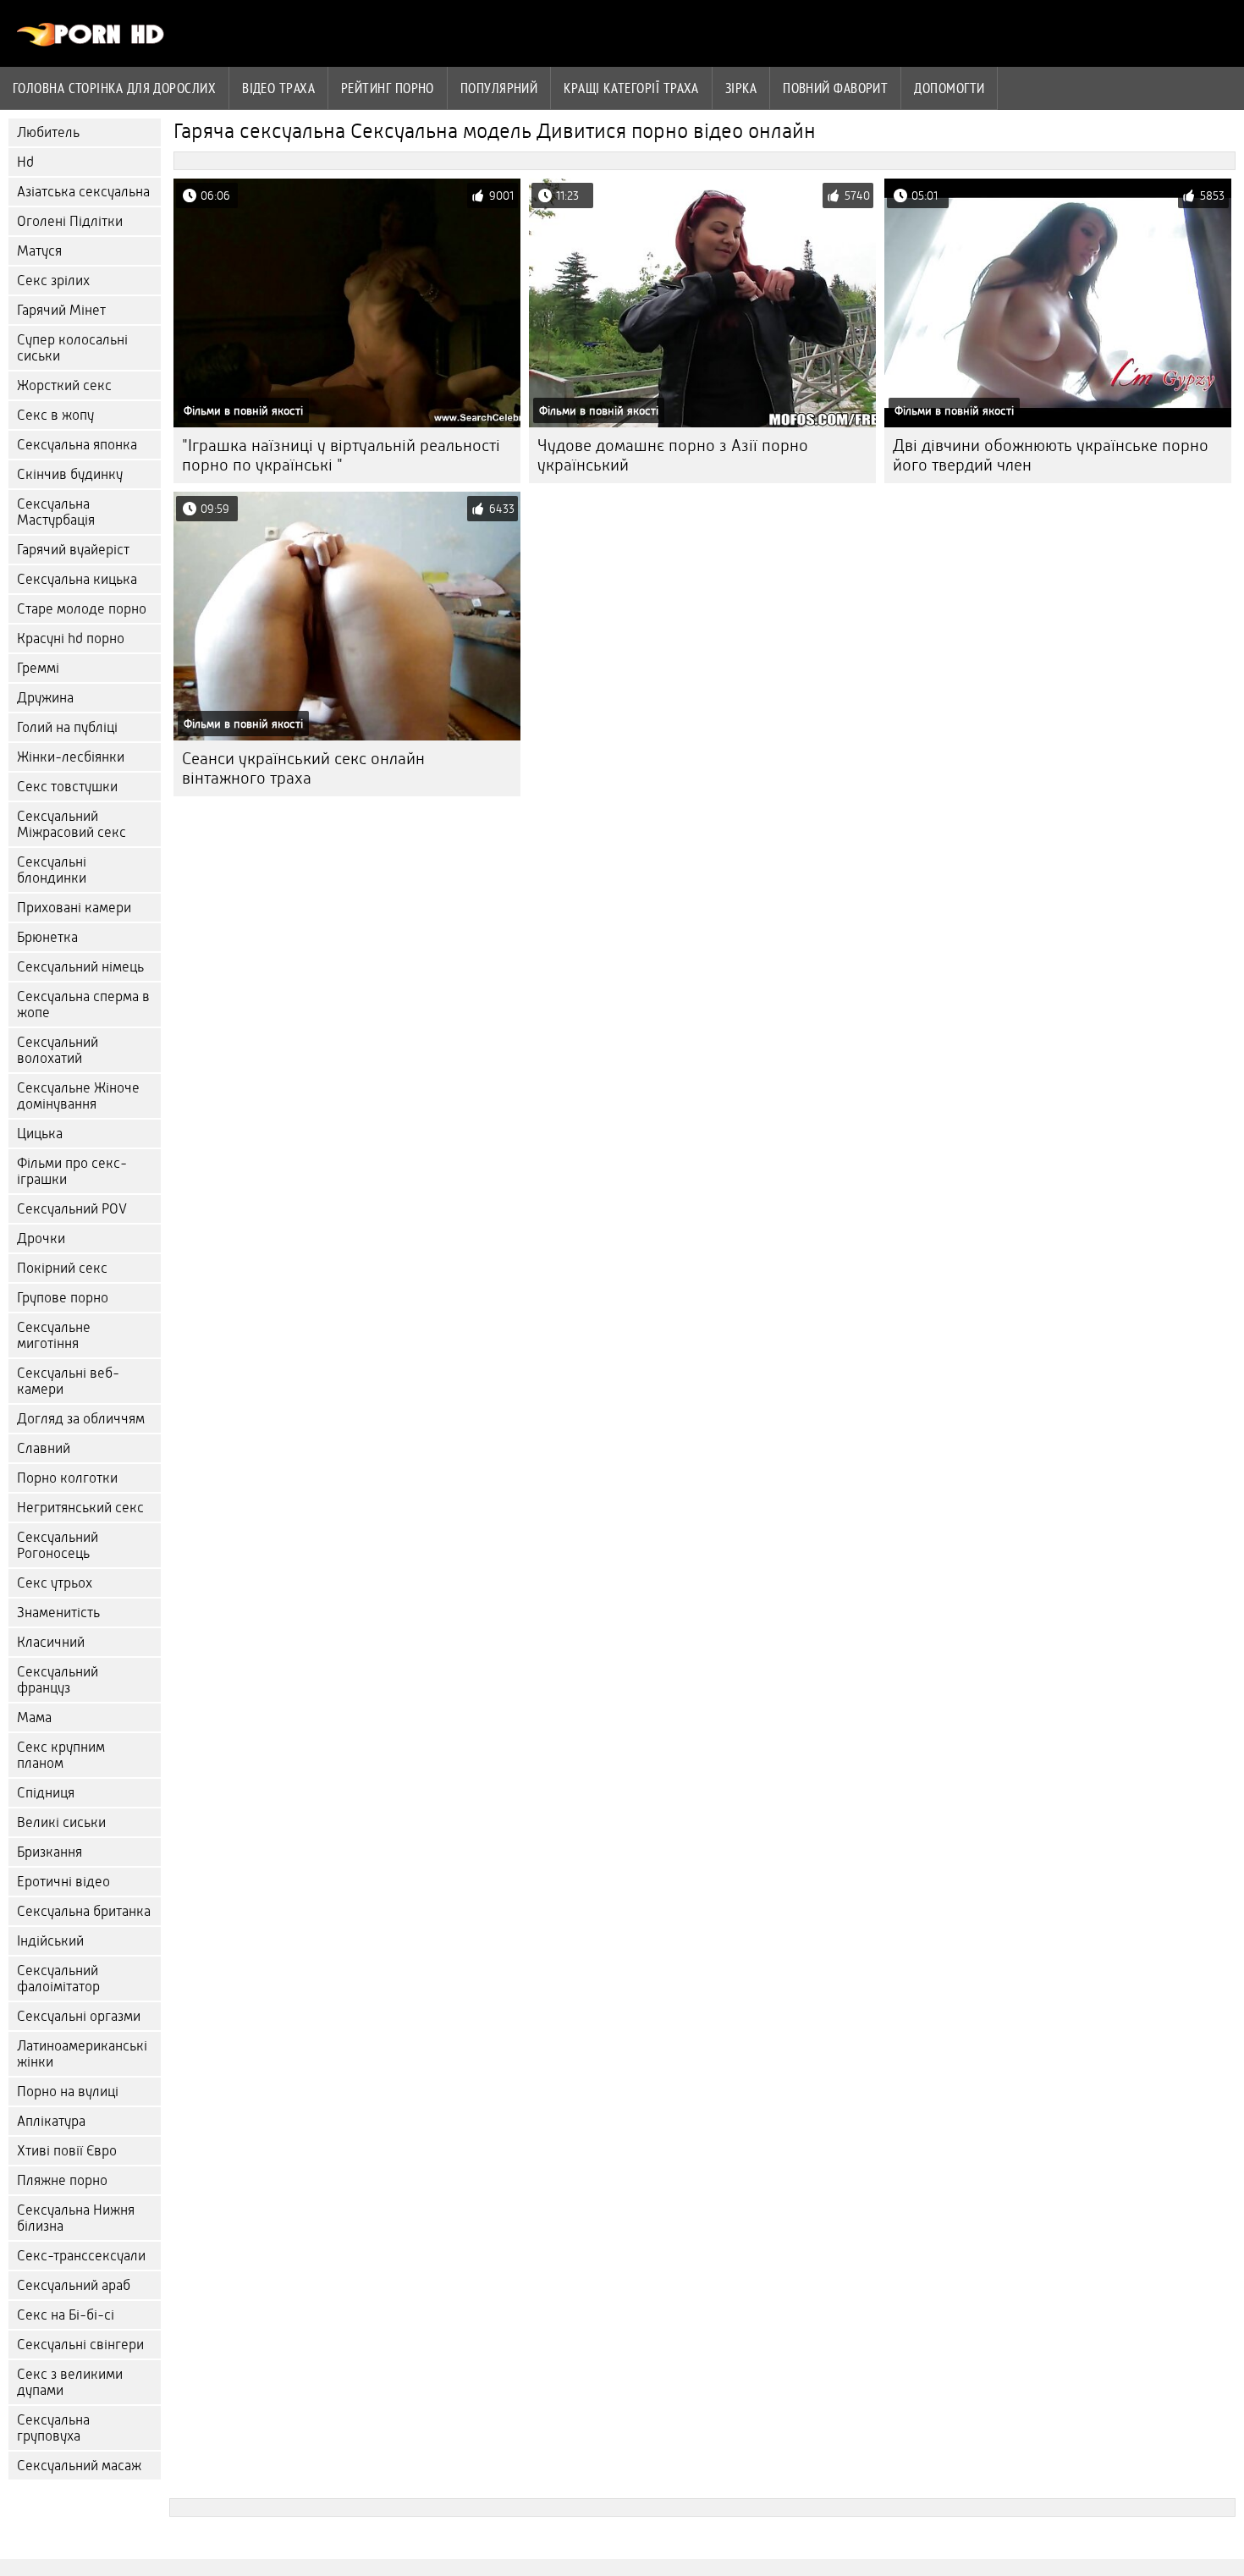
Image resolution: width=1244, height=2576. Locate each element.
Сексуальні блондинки (52, 870)
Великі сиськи (61, 1822)
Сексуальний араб (74, 2285)
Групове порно (63, 1298)
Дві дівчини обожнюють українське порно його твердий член (1051, 455)
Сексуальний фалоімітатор (58, 1979)
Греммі (38, 668)
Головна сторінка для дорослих (114, 88)
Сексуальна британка (84, 1911)
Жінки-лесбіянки (71, 757)
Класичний (51, 1642)
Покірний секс (62, 1268)
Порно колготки (67, 1478)
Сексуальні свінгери (80, 2345)
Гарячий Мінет (61, 310)
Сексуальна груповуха (53, 2428)
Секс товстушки (67, 787)
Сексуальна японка (77, 445)
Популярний (499, 88)
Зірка (741, 88)
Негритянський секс (80, 1508)
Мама (34, 1717)
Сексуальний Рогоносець (58, 1545)
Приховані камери (74, 908)
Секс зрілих (53, 281)
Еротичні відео (63, 1882)
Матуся (39, 251)
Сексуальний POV (72, 1209)
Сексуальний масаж (79, 2466)
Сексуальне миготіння (54, 1335)
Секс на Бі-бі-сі (66, 2315)
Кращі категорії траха (631, 88)
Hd (25, 162)
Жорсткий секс (64, 385)
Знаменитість (58, 1613)
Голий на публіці (67, 727)
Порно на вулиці (68, 2092)
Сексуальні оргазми (79, 2016)
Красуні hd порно (71, 638)
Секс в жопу (55, 415)
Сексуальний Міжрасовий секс (72, 824)
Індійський (50, 1941)
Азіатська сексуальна (83, 192)
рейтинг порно (388, 88)
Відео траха (278, 88)
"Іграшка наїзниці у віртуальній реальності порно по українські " (341, 455)
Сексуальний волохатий (58, 1050)
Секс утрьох (55, 1583)
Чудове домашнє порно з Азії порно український (673, 455)
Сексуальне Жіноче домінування (78, 1096)
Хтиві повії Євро (67, 2151)
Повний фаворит (835, 88)
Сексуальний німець (80, 967)
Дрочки (41, 1238)
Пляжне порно (62, 2180)
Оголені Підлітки (70, 221)
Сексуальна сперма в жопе (83, 1005)
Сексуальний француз (58, 1680)
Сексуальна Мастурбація (56, 512)
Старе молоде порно (82, 609)
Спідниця (46, 1793)
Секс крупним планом (61, 1755)
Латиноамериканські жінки (82, 2054)
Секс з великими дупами (70, 2382)
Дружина (45, 698)
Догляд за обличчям (81, 1419)
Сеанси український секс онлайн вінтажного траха (303, 768)
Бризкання (50, 1852)
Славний (44, 1448)
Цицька (40, 1134)
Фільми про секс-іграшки (72, 1171)
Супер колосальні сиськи (72, 348)
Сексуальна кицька (77, 579)
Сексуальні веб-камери (68, 1381)
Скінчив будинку (70, 474)
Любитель (48, 132)
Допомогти (949, 88)
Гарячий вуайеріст (73, 550)
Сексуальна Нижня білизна (76, 2218)
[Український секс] (91, 42)
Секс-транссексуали (81, 2256)
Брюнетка (47, 937)
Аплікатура (51, 2121)
